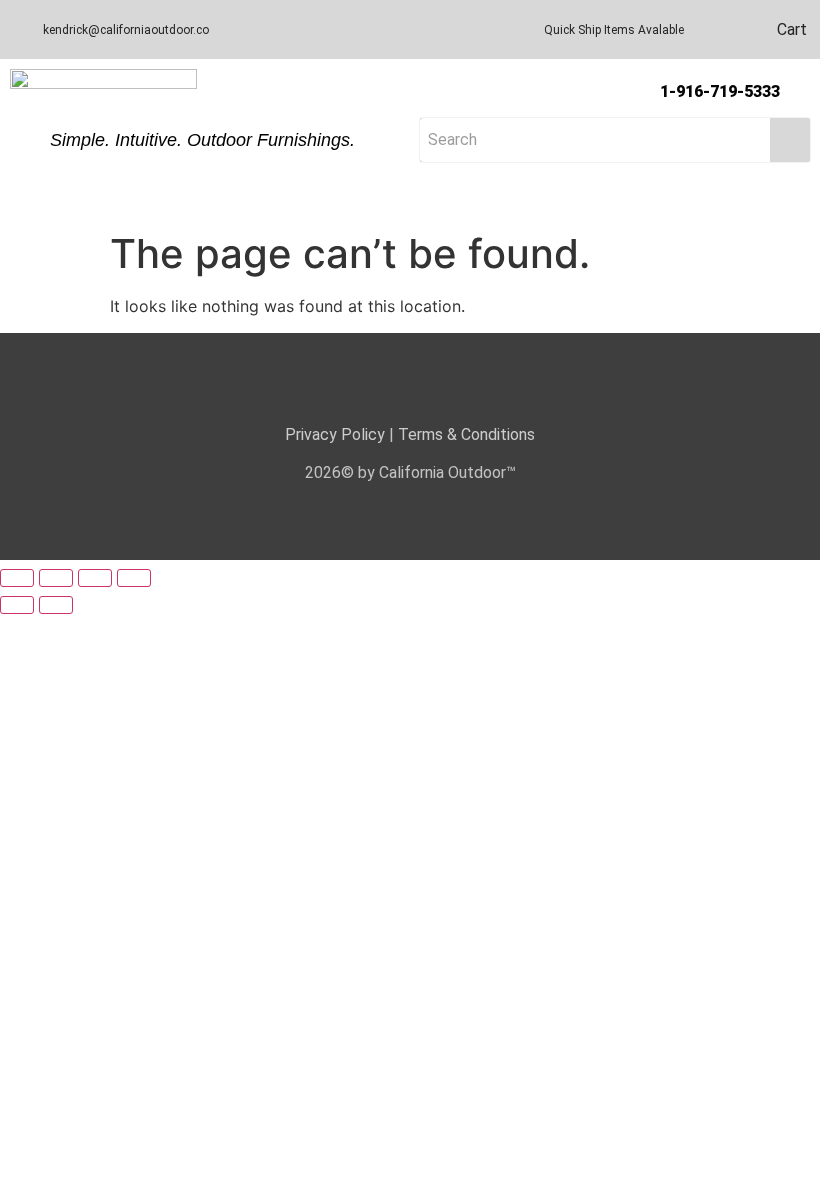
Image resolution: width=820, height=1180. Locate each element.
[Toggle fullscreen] (56, 578)
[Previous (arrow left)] (17, 605)
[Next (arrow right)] (56, 605)
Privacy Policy (335, 434)
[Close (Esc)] (134, 578)
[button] (410, 203)
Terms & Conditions (466, 434)
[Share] (95, 578)
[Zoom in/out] (17, 578)
